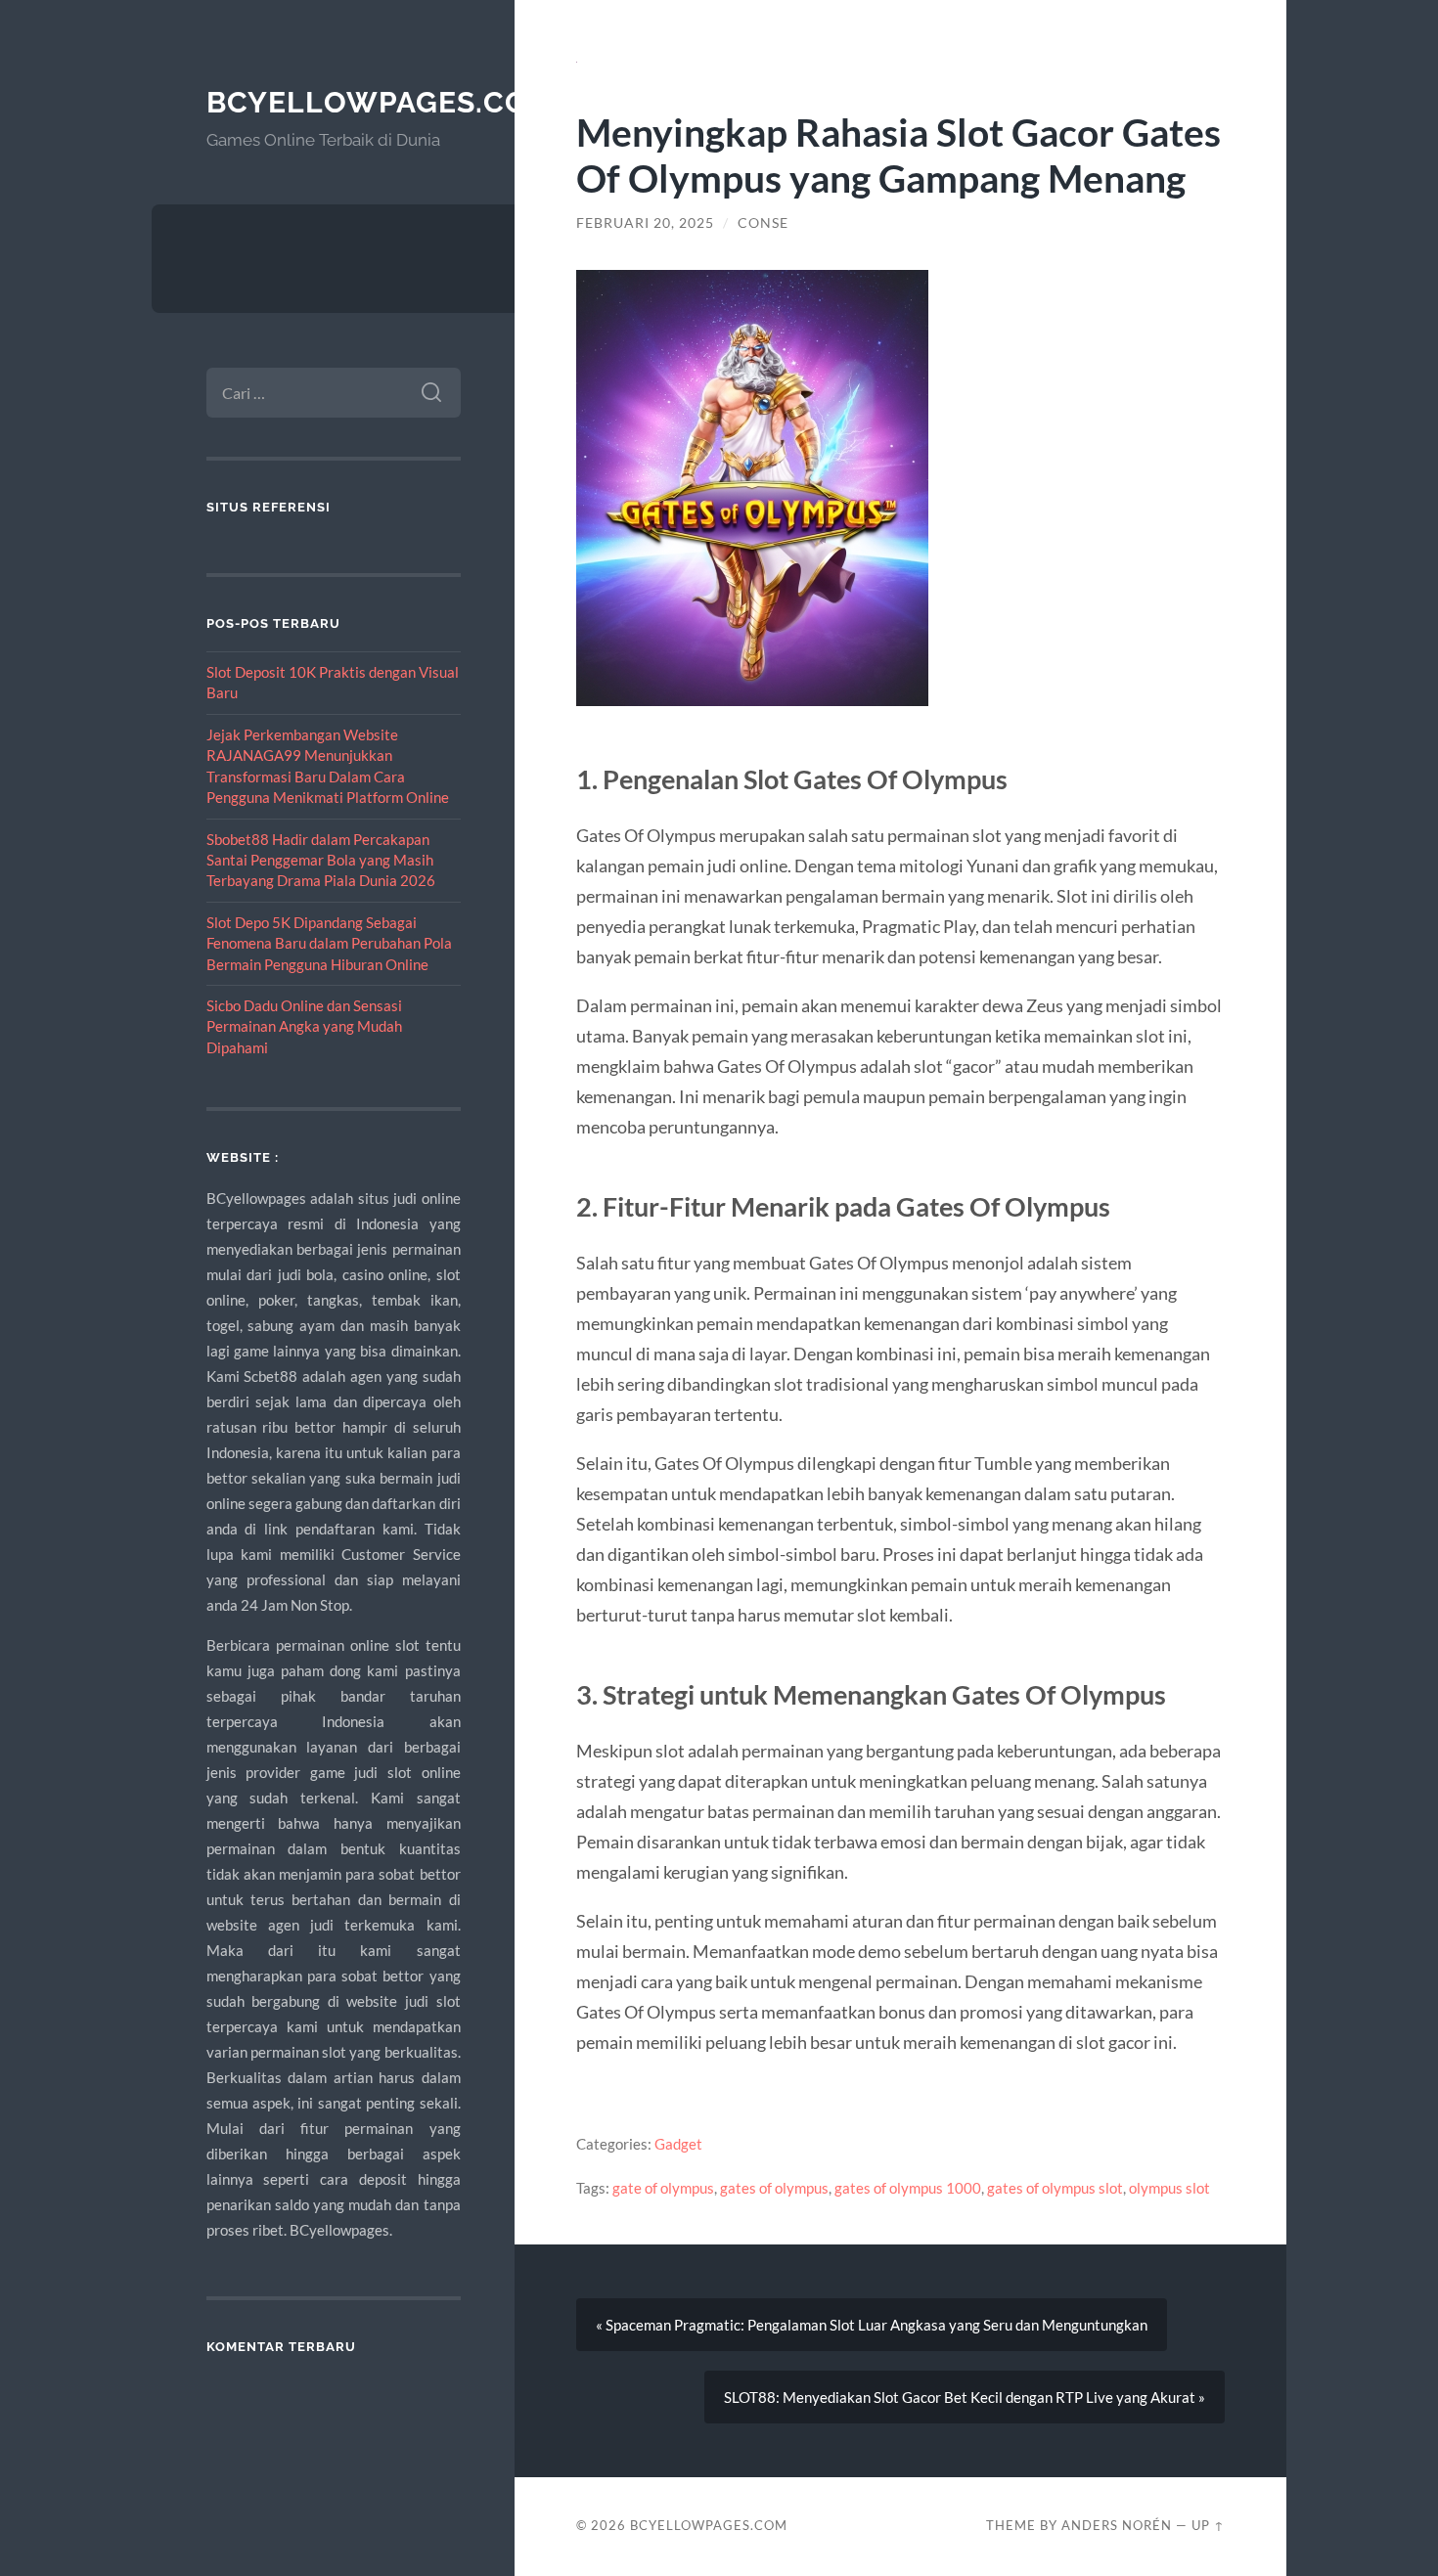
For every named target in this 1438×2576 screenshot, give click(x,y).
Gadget (678, 2144)
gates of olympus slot (1055, 2188)
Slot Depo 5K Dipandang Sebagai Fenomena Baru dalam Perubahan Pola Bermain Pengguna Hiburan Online (329, 943)
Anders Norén (1117, 2525)
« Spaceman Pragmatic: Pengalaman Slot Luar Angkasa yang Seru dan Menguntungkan (872, 2325)
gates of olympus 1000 (908, 2188)
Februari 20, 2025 (645, 223)
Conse (763, 223)
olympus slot (1169, 2188)
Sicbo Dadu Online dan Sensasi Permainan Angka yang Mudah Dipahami (304, 1026)
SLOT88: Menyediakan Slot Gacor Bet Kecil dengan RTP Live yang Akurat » (965, 2397)
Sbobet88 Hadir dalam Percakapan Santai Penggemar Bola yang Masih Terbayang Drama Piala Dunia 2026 (321, 860)
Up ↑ (1208, 2525)
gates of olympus (774, 2188)
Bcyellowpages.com (381, 102)
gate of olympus (663, 2188)
